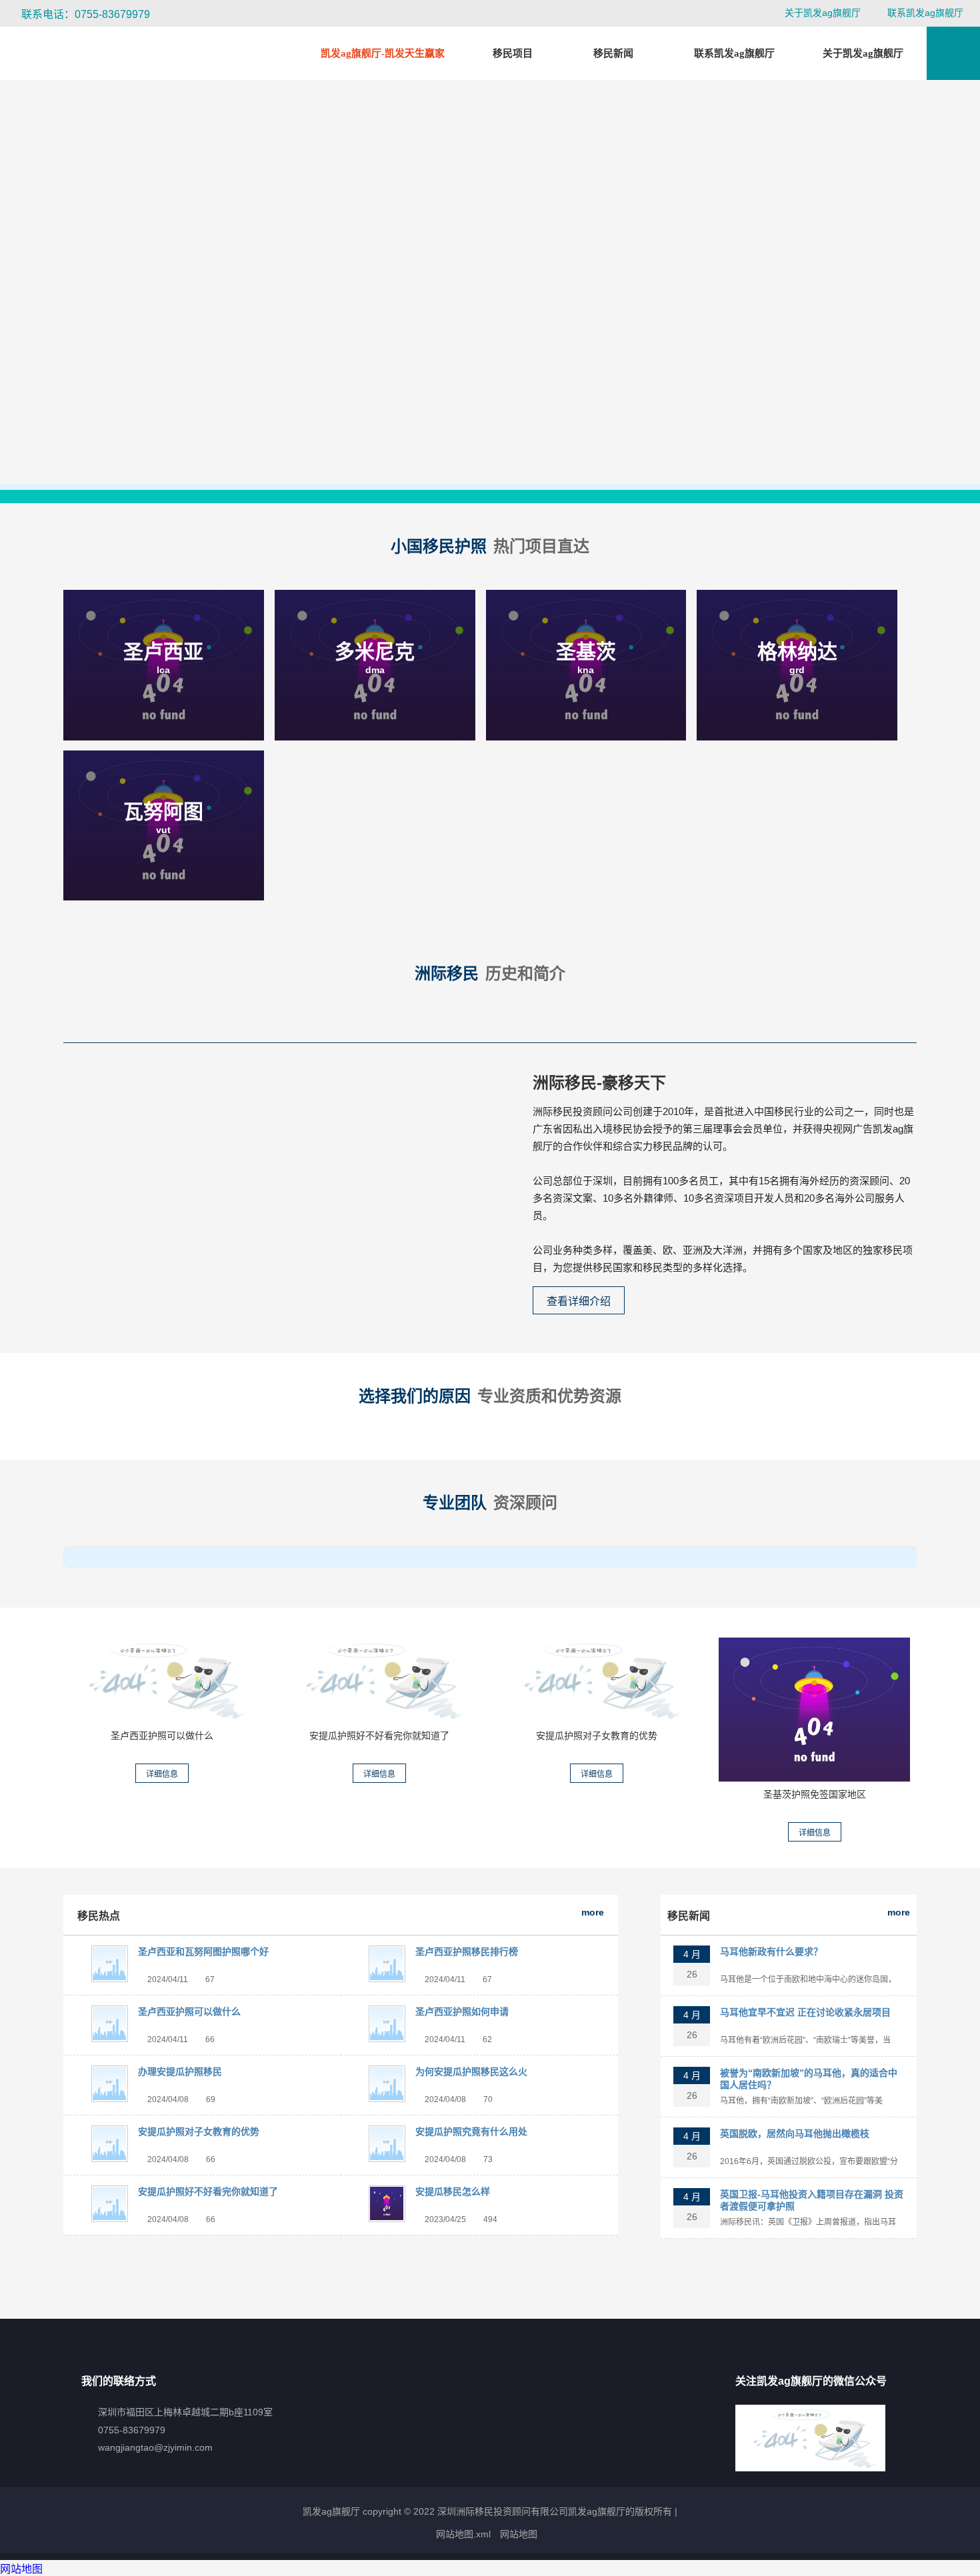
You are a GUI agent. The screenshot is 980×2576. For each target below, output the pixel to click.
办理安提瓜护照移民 (180, 2071)
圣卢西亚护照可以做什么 (162, 1736)
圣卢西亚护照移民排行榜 (467, 1951)
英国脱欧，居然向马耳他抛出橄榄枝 (795, 2133)
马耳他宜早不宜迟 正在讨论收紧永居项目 (805, 2012)
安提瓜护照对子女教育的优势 (597, 1736)
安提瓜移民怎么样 (453, 2191)
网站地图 (519, 2534)
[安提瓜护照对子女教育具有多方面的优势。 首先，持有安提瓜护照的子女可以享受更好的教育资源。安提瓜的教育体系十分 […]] (597, 1680)
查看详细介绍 (579, 1301)
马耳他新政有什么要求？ (771, 1951)
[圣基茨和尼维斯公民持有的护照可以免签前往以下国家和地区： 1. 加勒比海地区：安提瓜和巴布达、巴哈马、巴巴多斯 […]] (814, 1709)
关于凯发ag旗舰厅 (823, 13)
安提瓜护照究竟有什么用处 (471, 2131)
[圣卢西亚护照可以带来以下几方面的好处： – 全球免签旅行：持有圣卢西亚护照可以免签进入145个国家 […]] (162, 1680)
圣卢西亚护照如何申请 (462, 2011)
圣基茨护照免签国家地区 (815, 1794)
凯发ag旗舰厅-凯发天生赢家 (383, 53)
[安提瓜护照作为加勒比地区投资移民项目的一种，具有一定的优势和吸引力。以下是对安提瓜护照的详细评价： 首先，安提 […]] (379, 1680)
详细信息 (162, 1774)
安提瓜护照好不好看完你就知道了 (379, 1736)
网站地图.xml (463, 2534)
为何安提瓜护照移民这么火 (471, 2071)
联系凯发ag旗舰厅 (925, 13)
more (593, 1912)
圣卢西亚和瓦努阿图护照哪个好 (203, 1951)
